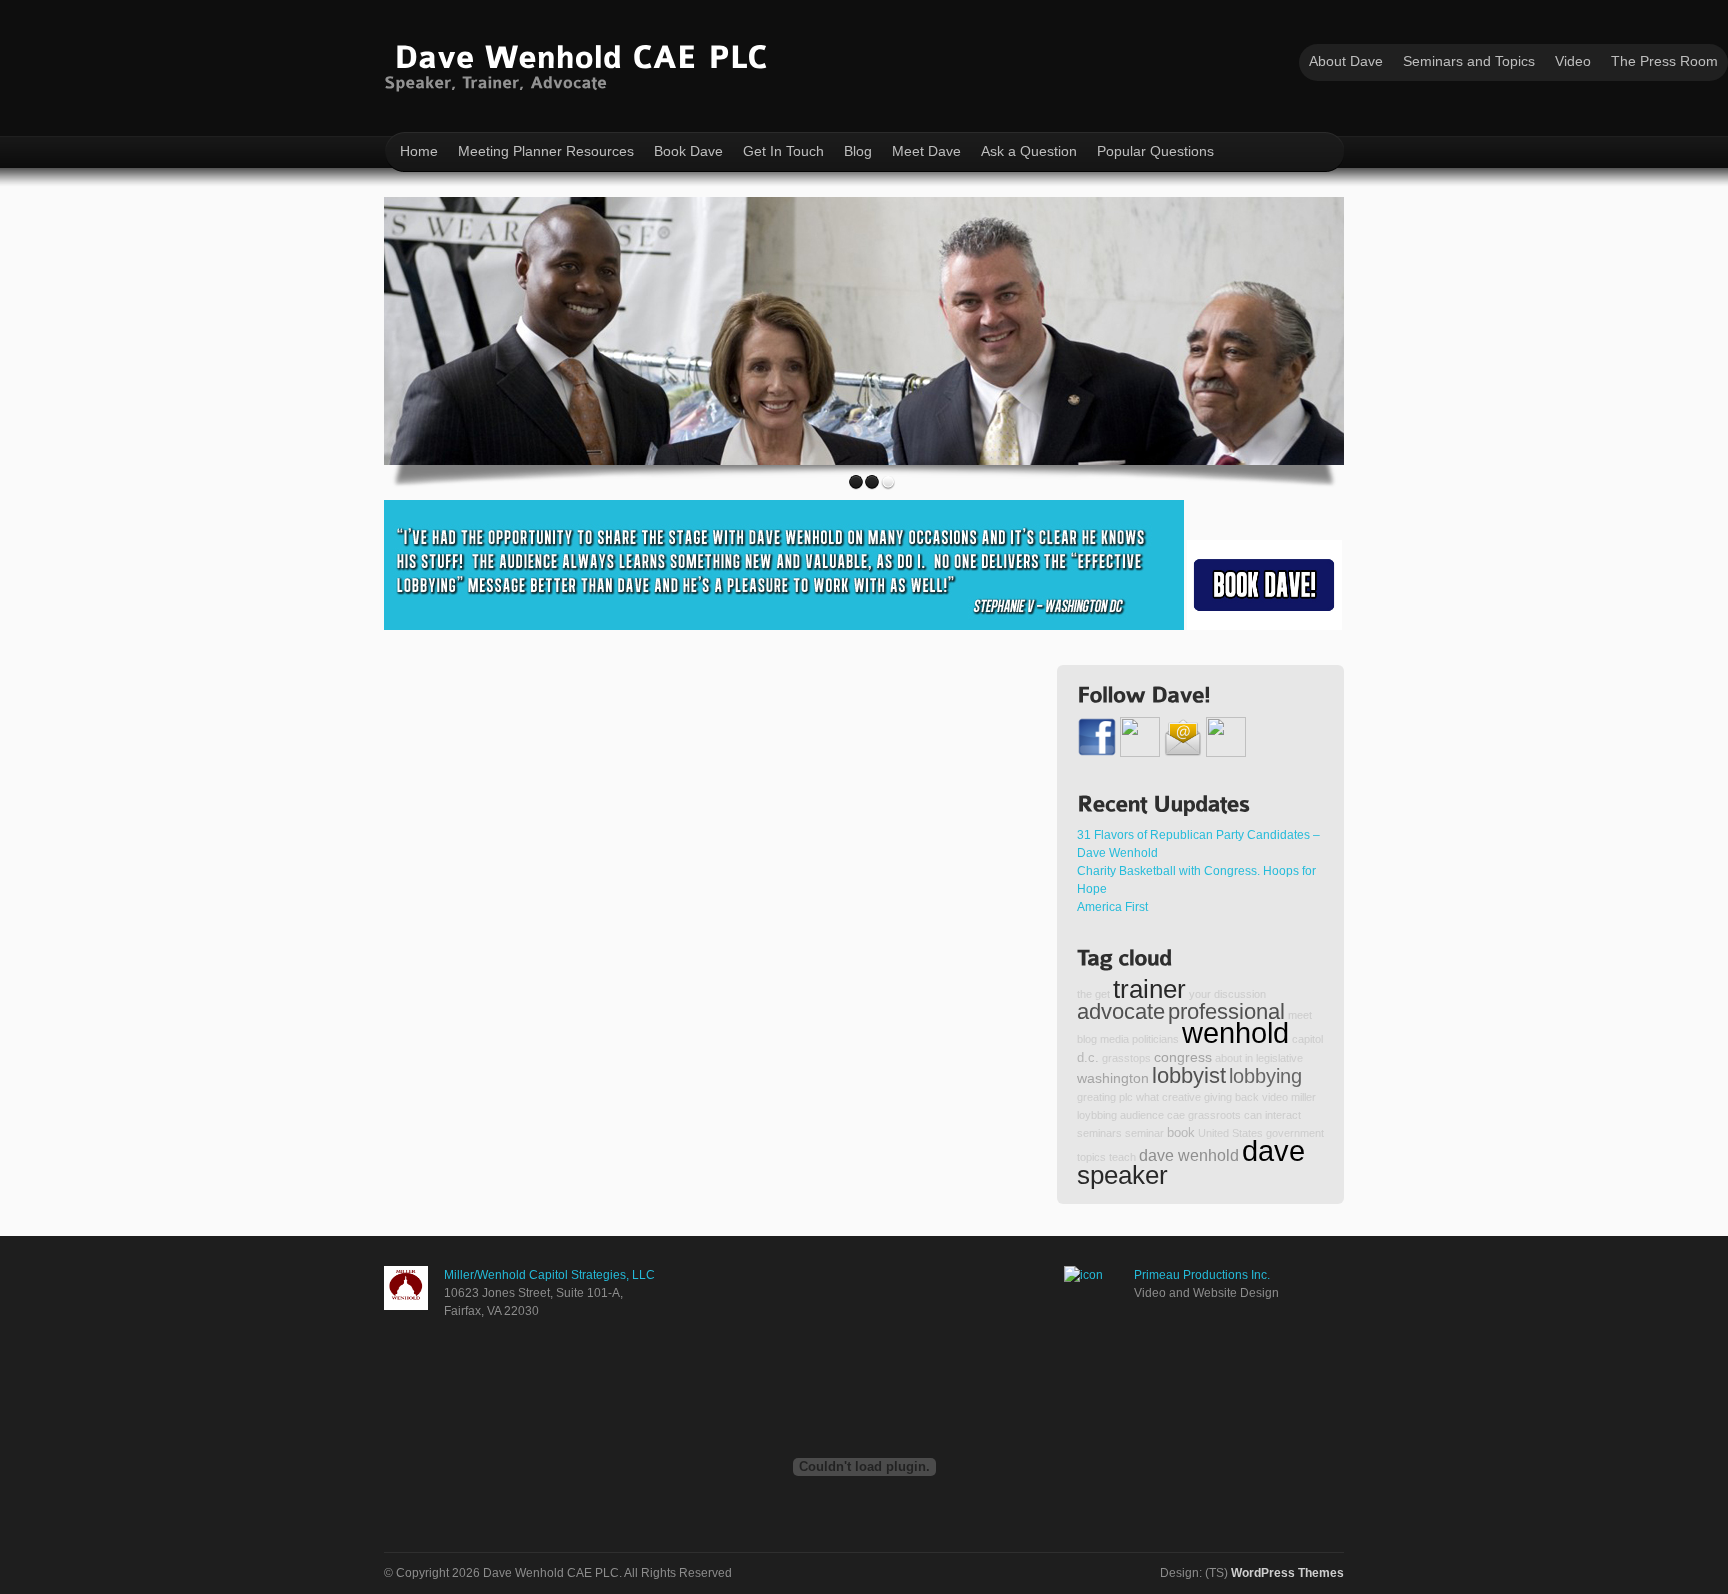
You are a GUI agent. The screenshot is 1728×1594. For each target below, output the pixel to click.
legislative (1279, 1058)
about (1228, 1058)
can (1253, 1115)
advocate (1121, 1011)
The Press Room (1664, 61)
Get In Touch (783, 151)
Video (1573, 61)
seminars (1099, 1133)
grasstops (1126, 1058)
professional (1226, 1011)
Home (419, 151)
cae (1176, 1115)
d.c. (1088, 1058)
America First (1112, 907)
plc (1126, 1097)
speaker (1122, 1175)
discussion (1240, 994)
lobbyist (1189, 1075)
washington (1113, 1078)
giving (1218, 1097)
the (1084, 994)
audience (1142, 1115)
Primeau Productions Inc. (1202, 1275)
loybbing (1097, 1115)
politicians (1155, 1039)
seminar (1144, 1133)
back (1247, 1097)
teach (1122, 1157)
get (1102, 994)
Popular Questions (1155, 151)
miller (1303, 1097)
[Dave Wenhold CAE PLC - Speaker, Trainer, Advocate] (580, 63)
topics (1091, 1157)
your (1200, 994)
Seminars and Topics (1469, 61)
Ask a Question (1029, 151)
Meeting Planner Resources (546, 151)
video (1275, 1097)
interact (1283, 1115)
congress (1183, 1057)
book (1181, 1133)
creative (1181, 1097)
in (1249, 1058)
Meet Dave (926, 151)
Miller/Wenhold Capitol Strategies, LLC (549, 1275)
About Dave (1346, 61)
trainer (1149, 989)
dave (1273, 1150)
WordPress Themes (1287, 1573)
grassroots (1214, 1115)
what (1147, 1097)
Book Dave (688, 151)
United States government (1261, 1133)
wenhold (1235, 1032)
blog (1087, 1039)
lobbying (1265, 1076)
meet (1300, 1015)
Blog (858, 151)
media (1114, 1039)
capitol (1307, 1039)
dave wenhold (1189, 1155)
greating (1096, 1097)
